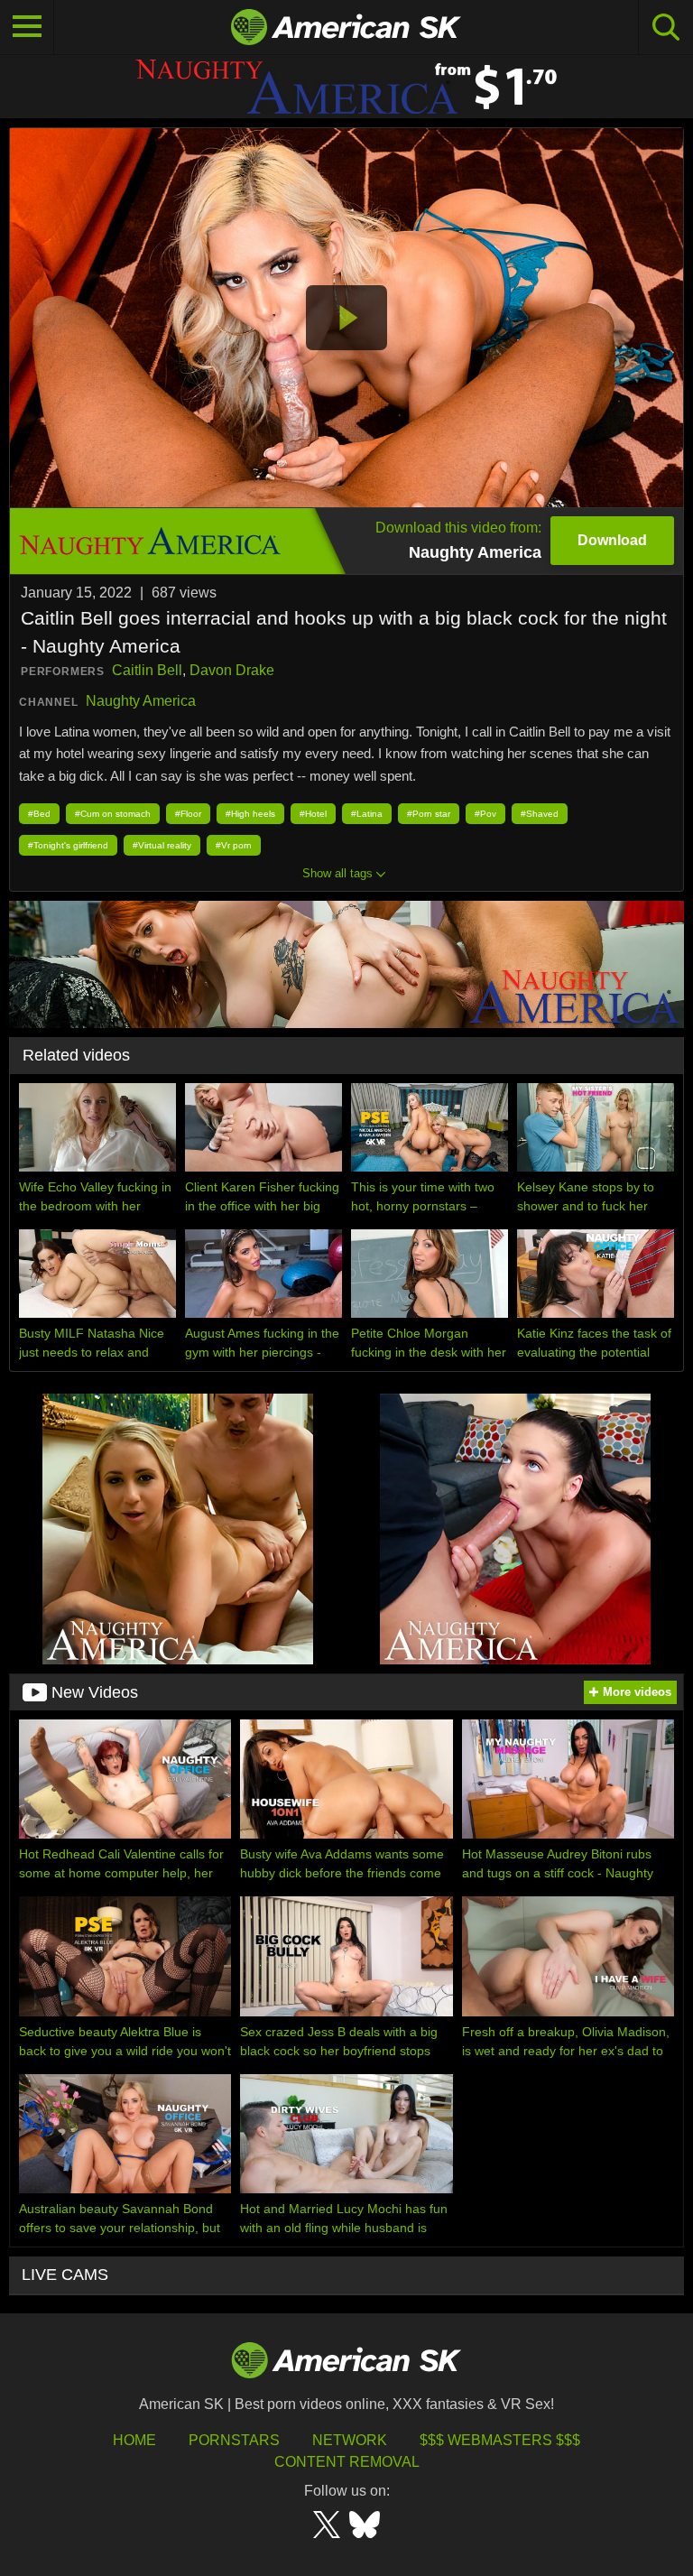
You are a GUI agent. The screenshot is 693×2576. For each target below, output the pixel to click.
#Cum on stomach (113, 814)
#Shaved (540, 814)
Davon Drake (232, 670)
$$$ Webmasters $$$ (500, 2440)
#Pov (485, 814)
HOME (134, 2440)
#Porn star (429, 814)
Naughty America (141, 701)
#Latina (367, 814)
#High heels (250, 814)
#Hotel (313, 814)
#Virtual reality (162, 845)
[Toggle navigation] (27, 27)
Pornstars (234, 2440)
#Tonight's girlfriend (68, 845)
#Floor (188, 814)
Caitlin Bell (147, 670)
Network (350, 2440)
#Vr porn (234, 845)
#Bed (39, 814)
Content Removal (347, 2462)
